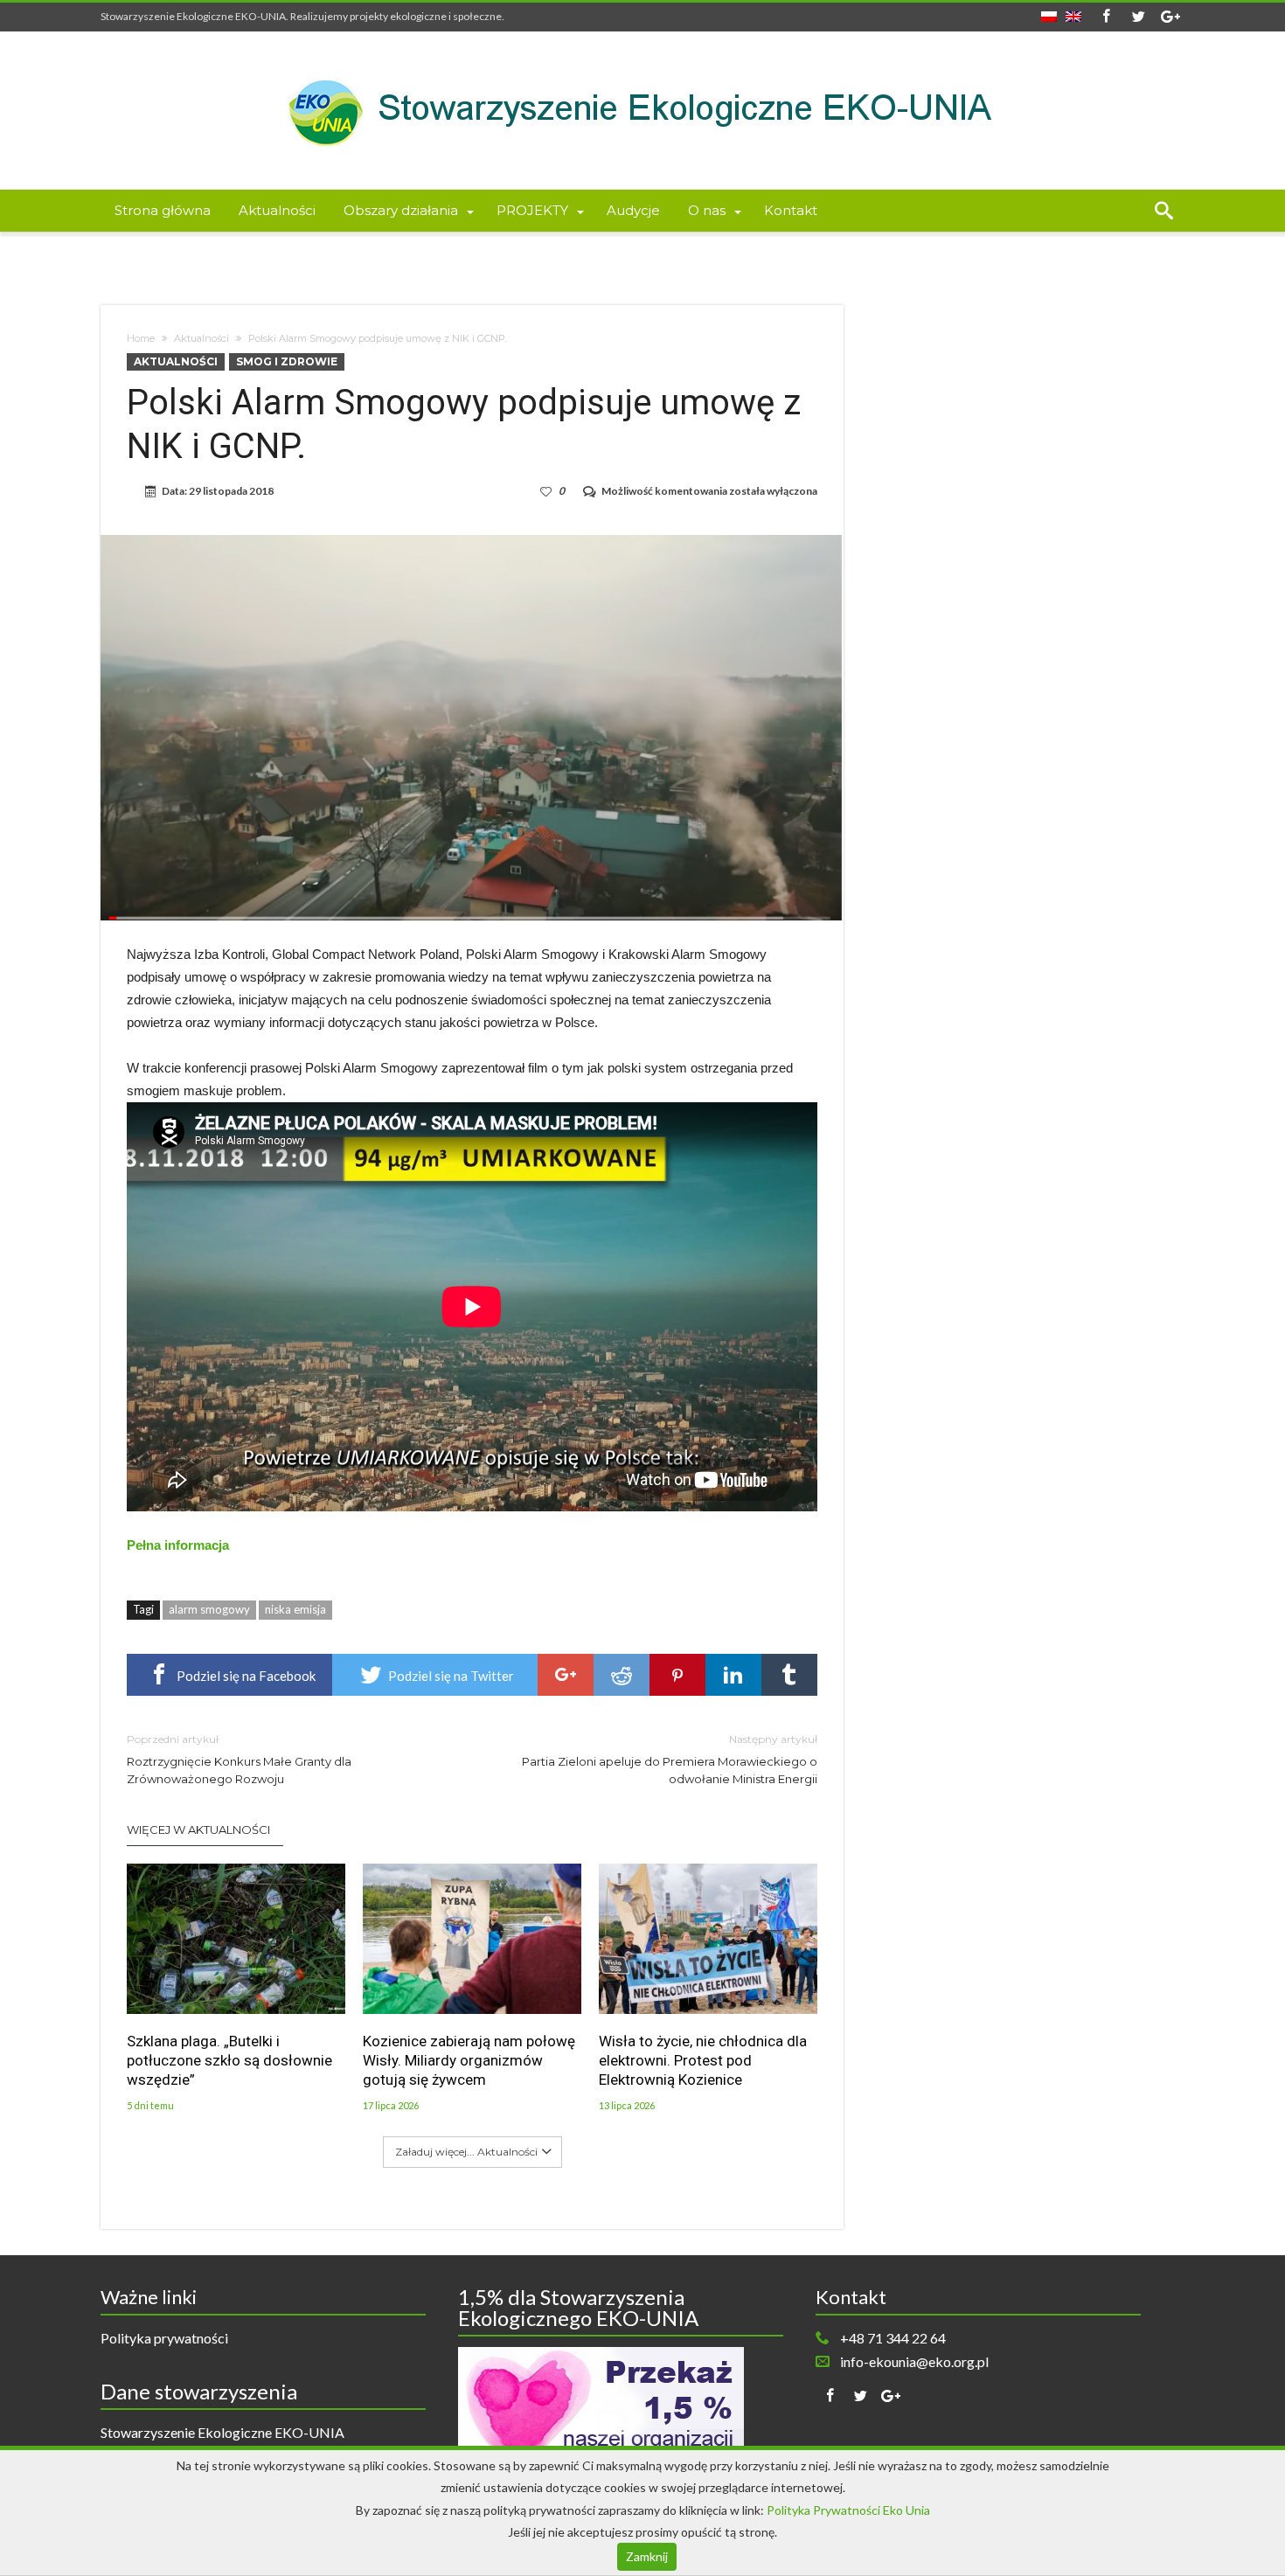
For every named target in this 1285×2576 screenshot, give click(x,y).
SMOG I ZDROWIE (287, 361)
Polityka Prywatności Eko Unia (848, 2510)
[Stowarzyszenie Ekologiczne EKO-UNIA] (642, 57)
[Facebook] (1106, 17)
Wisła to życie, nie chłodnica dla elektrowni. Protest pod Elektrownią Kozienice (703, 2060)
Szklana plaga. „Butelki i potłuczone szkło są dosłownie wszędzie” (229, 2060)
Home (141, 338)
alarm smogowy (209, 1609)
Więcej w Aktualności (198, 1830)
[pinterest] (677, 1675)
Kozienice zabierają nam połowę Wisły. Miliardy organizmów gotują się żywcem (469, 2060)
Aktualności (201, 338)
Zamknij (647, 2556)
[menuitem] (1049, 11)
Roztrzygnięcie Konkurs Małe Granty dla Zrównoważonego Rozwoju (239, 1759)
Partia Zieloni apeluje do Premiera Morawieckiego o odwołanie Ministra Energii (670, 1759)
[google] (566, 1675)
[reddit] (622, 1675)
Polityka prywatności (164, 2338)
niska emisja (295, 1609)
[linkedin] (733, 1675)
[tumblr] (789, 1675)
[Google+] (1170, 17)
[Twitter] (1138, 17)
